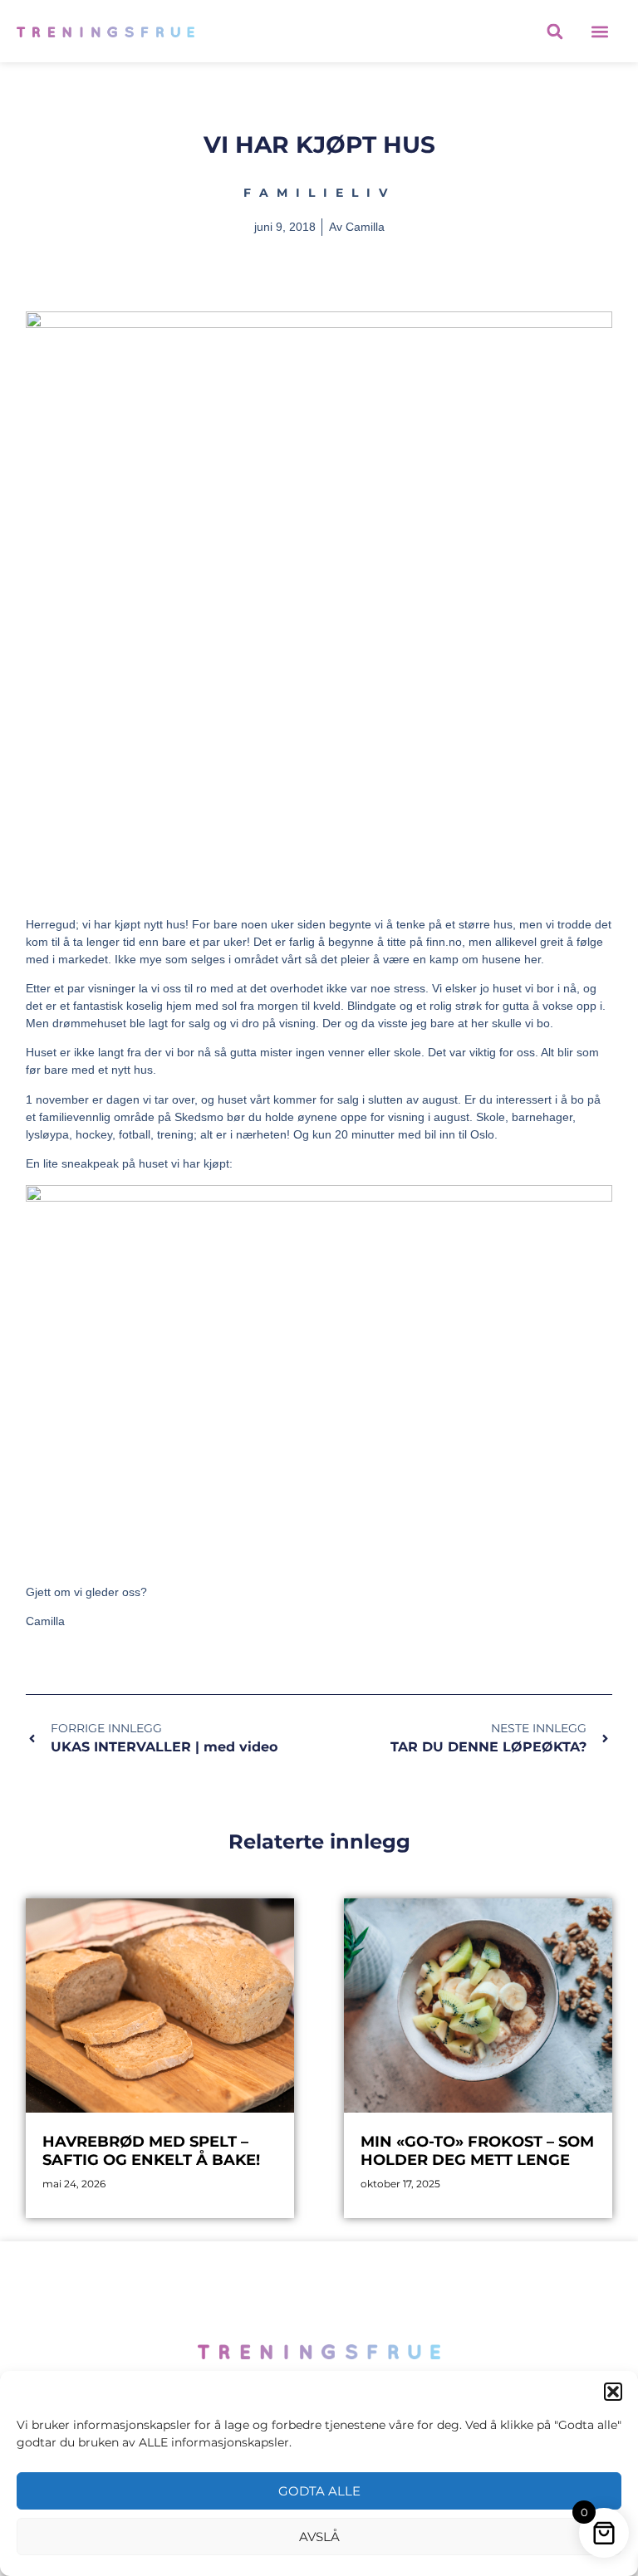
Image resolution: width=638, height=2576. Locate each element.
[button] (613, 2392)
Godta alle (319, 2491)
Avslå (319, 2537)
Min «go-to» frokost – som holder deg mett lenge (477, 2151)
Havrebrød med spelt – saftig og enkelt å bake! (151, 2151)
